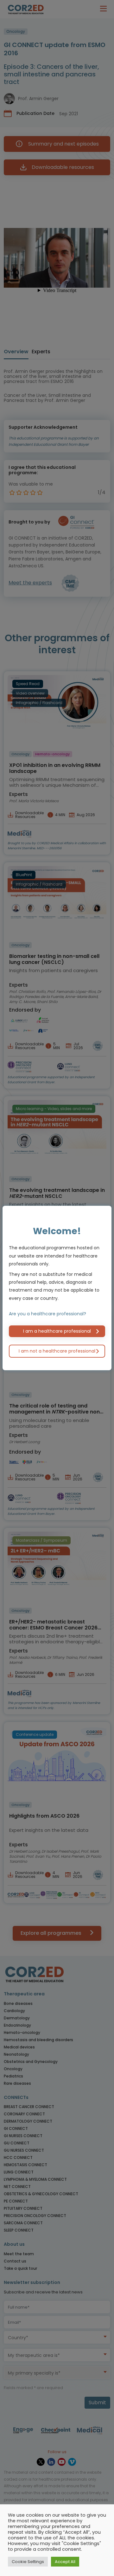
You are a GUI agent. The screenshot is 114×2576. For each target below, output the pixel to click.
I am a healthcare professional (57, 1331)
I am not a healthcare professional (57, 1351)
